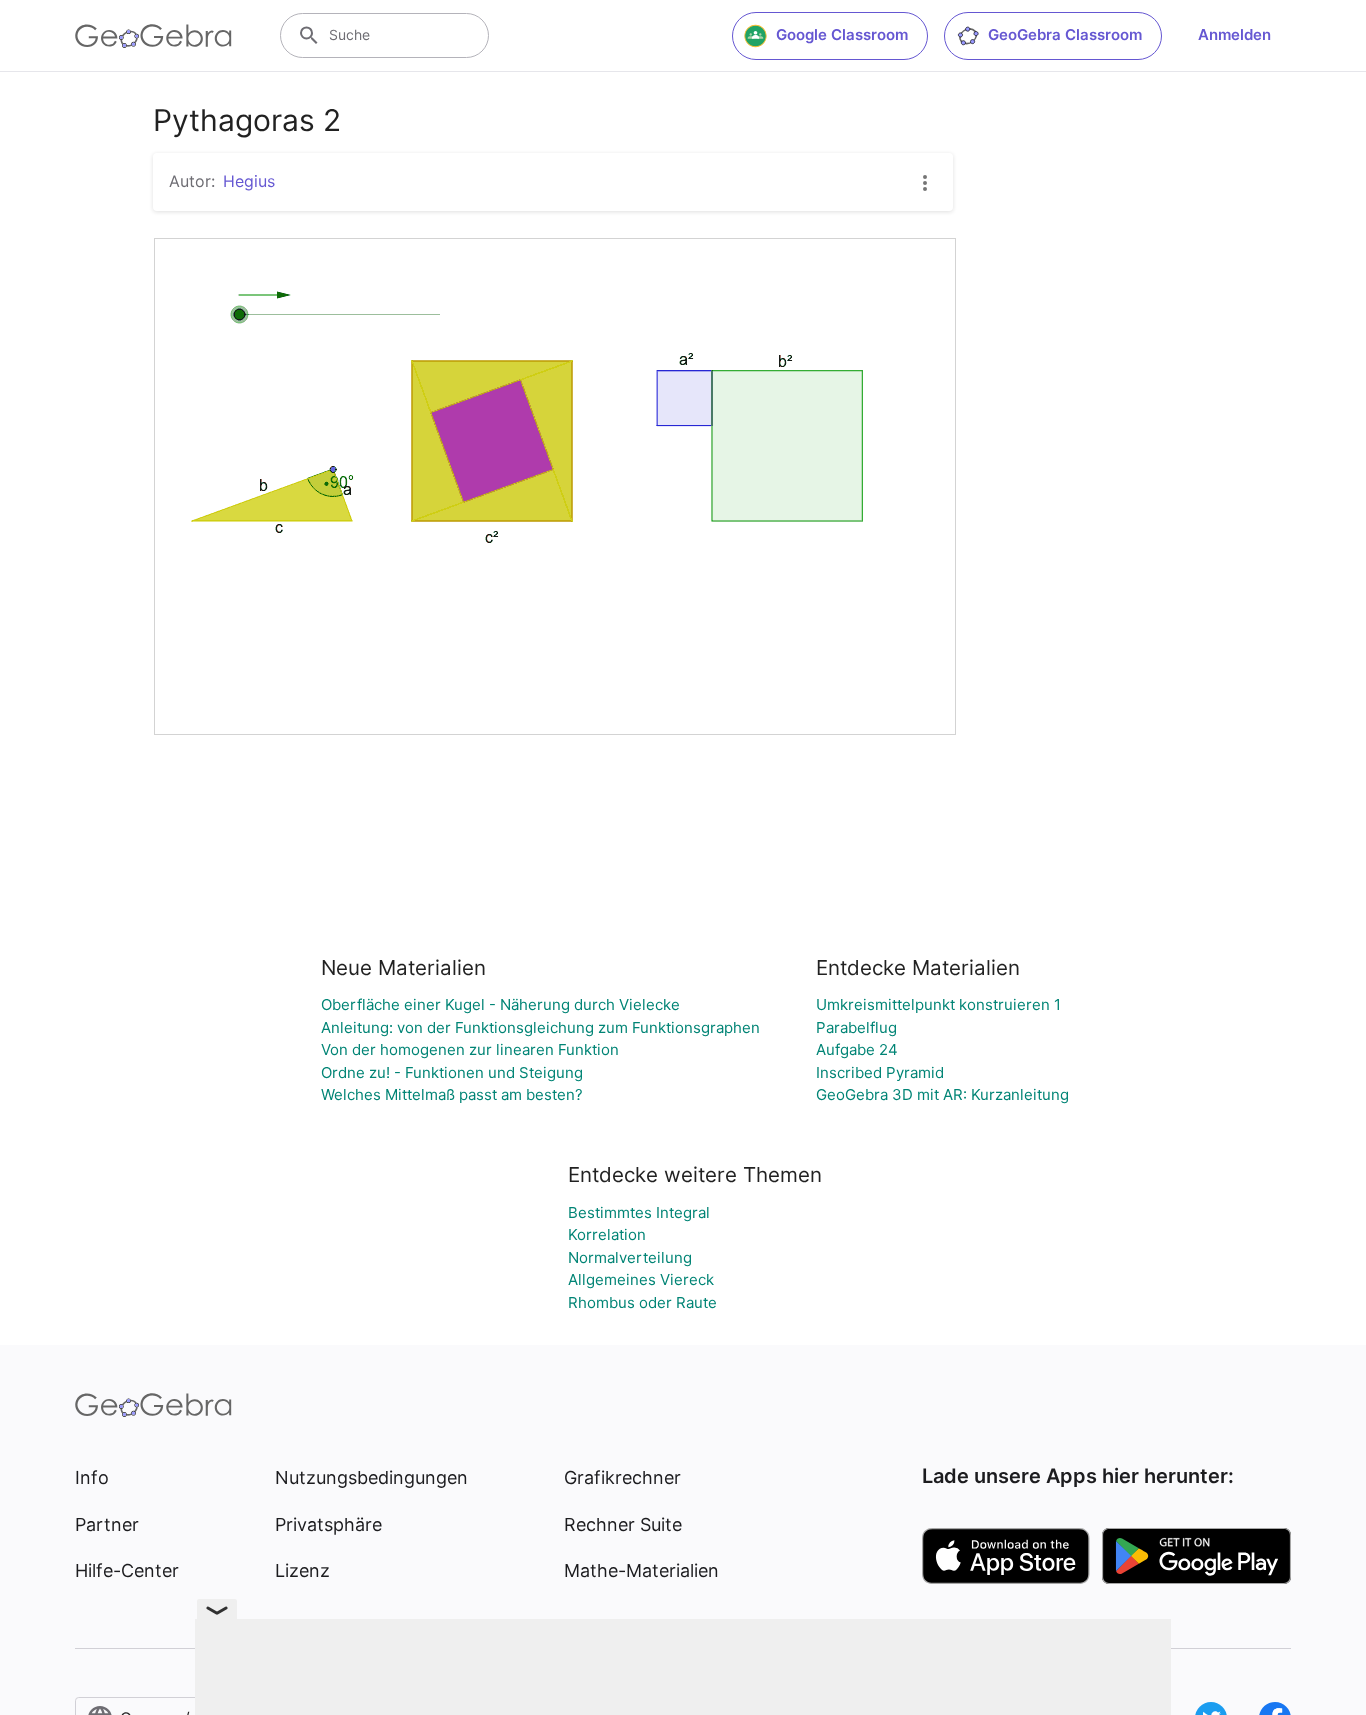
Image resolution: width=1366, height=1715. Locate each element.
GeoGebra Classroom (1065, 34)
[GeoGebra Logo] (153, 36)
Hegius (249, 181)
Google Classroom (842, 34)
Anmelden (1234, 34)
